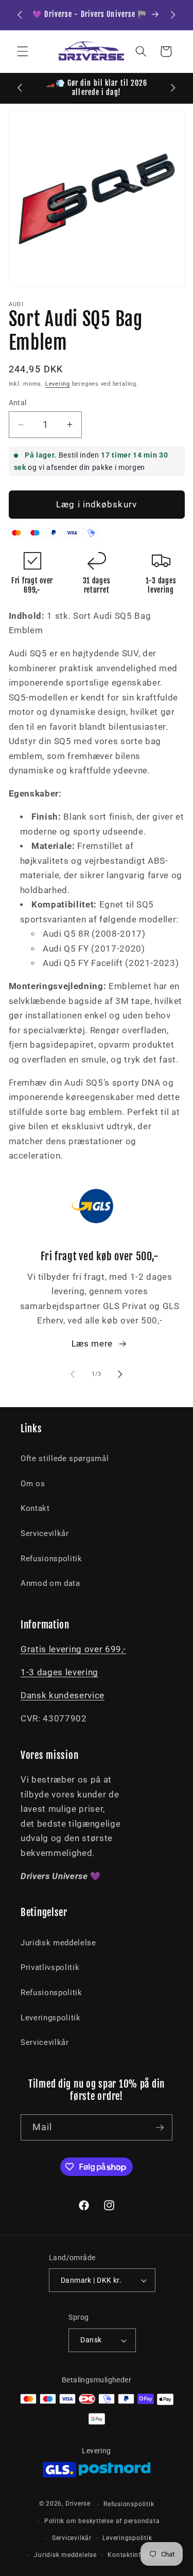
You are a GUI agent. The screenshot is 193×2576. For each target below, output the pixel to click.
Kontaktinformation (139, 2555)
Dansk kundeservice (63, 1696)
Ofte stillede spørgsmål (65, 1459)
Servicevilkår (45, 1533)
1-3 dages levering (59, 1672)
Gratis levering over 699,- (73, 1649)
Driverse (78, 2504)
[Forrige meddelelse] (20, 15)
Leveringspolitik (51, 2018)
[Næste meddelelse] (173, 15)
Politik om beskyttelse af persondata (102, 2521)
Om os (33, 1484)
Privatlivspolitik (50, 1967)
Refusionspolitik (51, 1559)
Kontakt (35, 1508)
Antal (18, 403)
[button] (23, 51)
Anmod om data (50, 1583)
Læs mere (92, 1344)
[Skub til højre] (120, 1374)
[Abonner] (160, 2128)
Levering (58, 384)
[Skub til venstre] (73, 1374)
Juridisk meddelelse (58, 1943)
